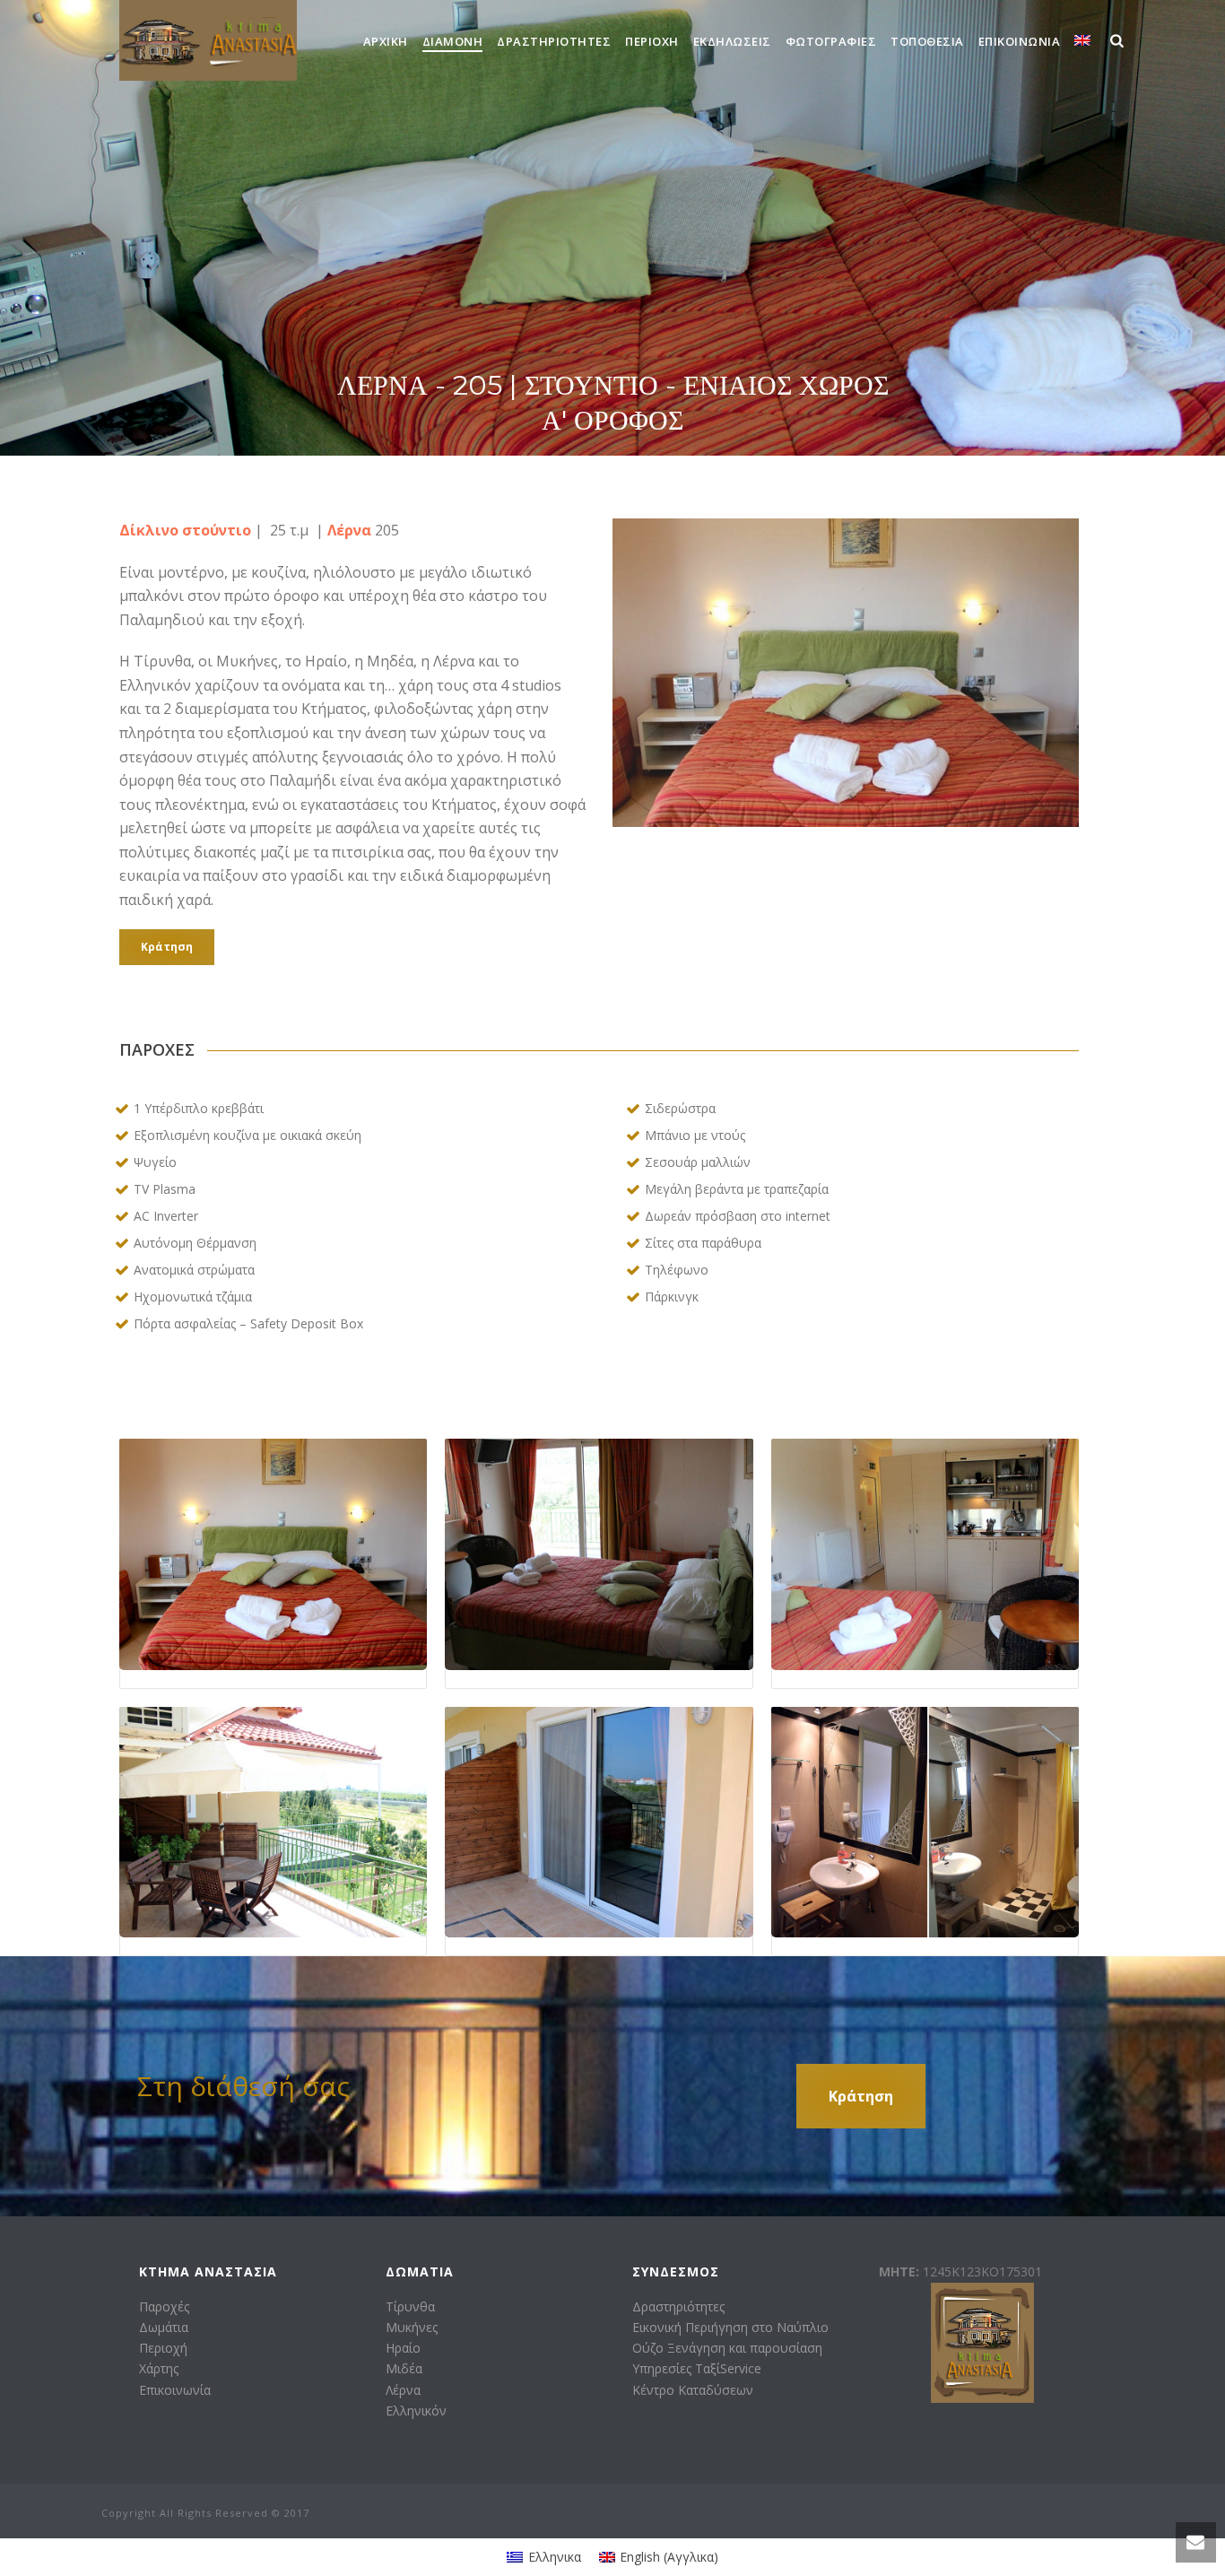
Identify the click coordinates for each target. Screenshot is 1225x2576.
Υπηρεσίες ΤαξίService (697, 2368)
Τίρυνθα (410, 2306)
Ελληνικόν (416, 2411)
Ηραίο (403, 2348)
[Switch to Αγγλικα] (1082, 41)
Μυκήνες (412, 2327)
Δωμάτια (164, 2327)
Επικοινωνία (1020, 41)
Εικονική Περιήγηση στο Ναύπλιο (730, 2327)
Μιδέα (404, 2368)
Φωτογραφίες (831, 41)
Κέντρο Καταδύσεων (693, 2390)
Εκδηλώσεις (732, 41)
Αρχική (386, 41)
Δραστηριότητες (554, 41)
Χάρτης (159, 2368)
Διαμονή (453, 41)
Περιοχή (652, 41)
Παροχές (164, 2306)
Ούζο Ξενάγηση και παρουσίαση (727, 2348)
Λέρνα (403, 2390)
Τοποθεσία (927, 41)
